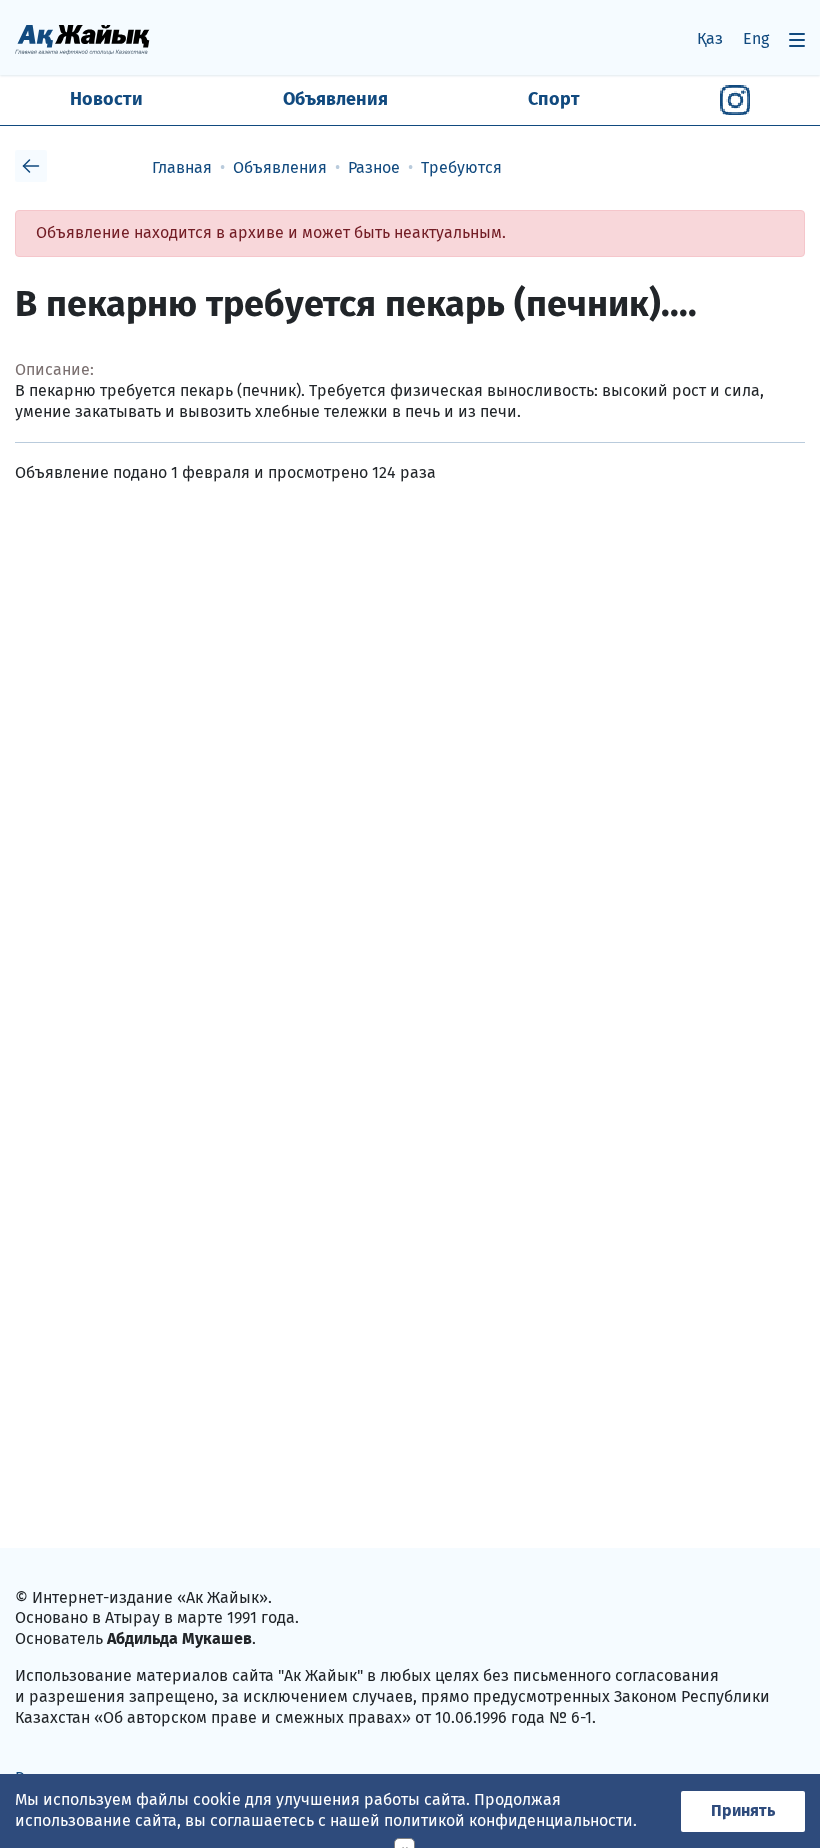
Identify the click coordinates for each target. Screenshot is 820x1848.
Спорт (554, 99)
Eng (756, 38)
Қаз (710, 38)
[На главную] (82, 38)
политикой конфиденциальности (508, 1820)
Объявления (335, 99)
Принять (743, 1810)
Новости (106, 99)
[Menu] (797, 39)
